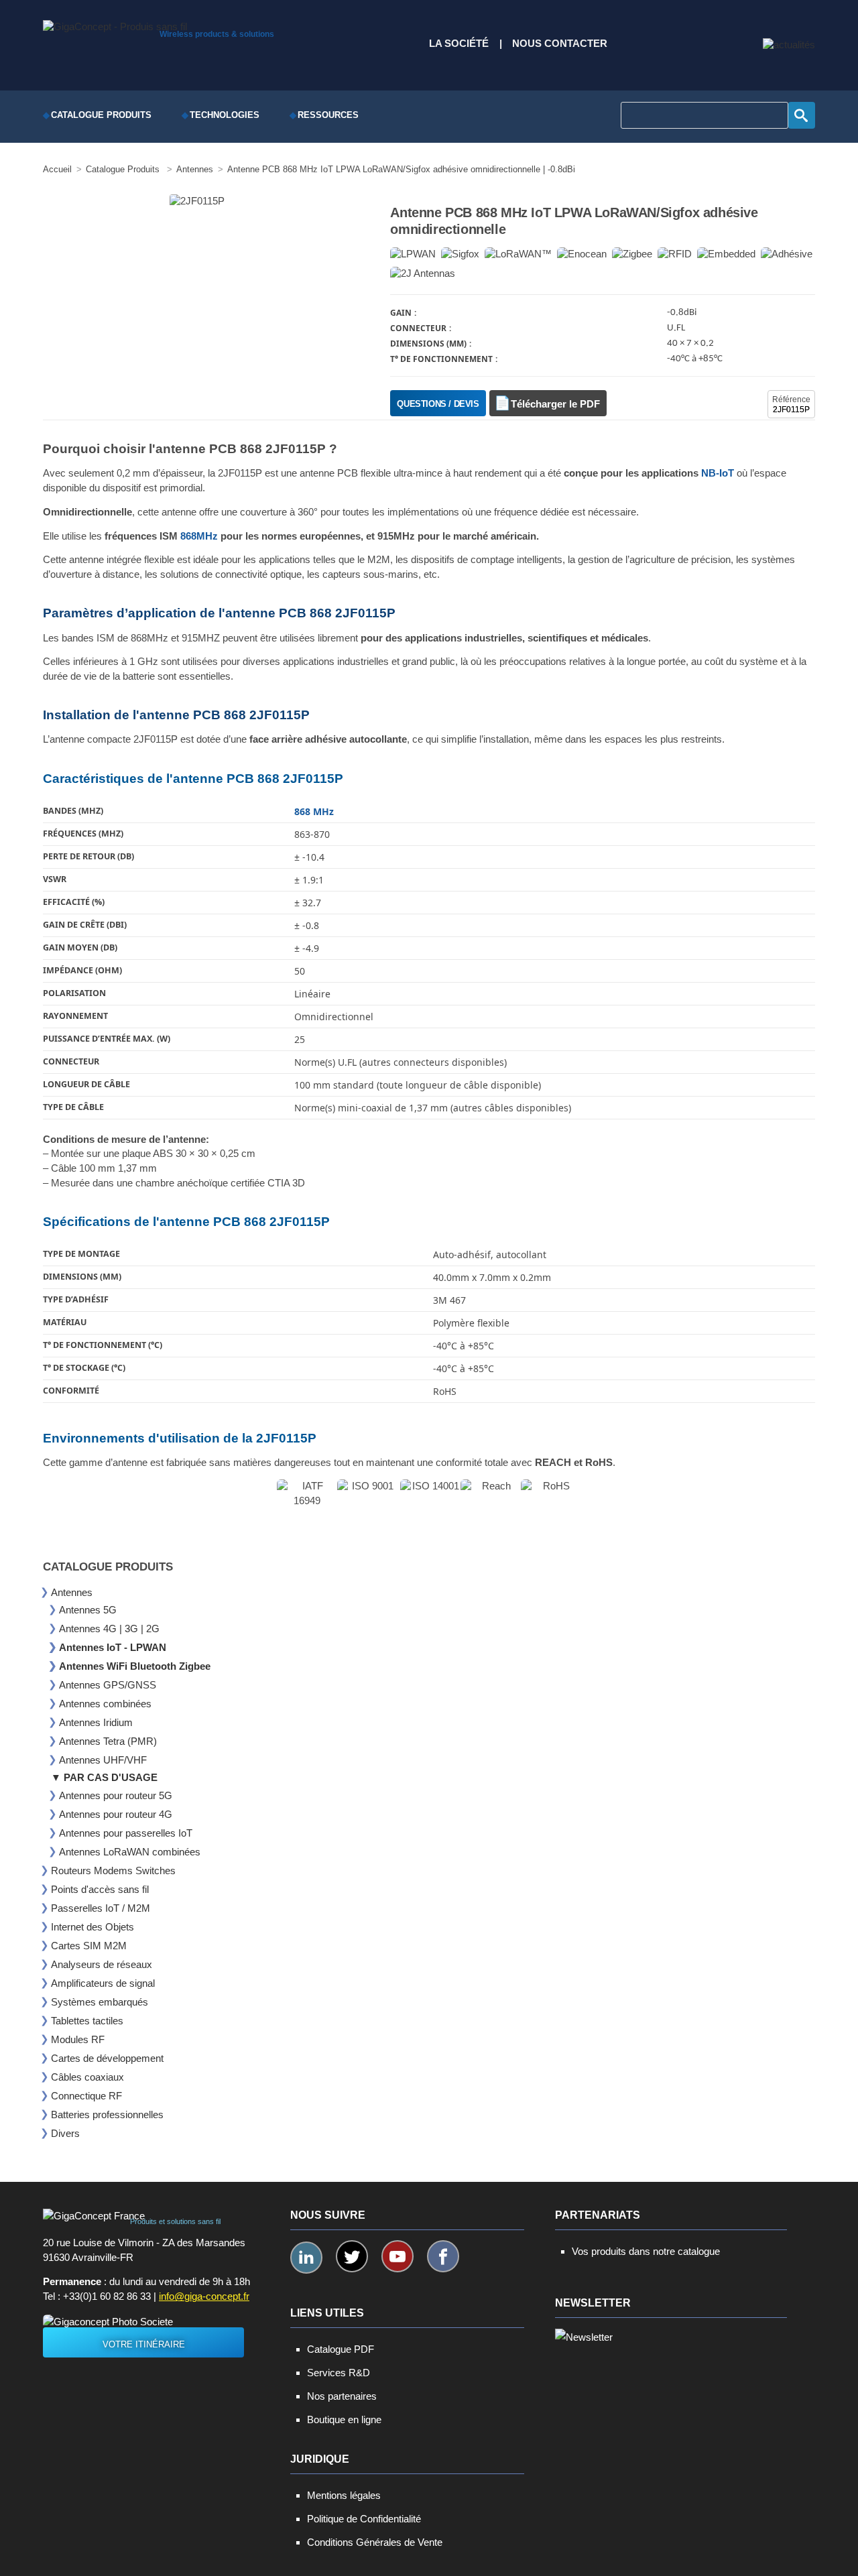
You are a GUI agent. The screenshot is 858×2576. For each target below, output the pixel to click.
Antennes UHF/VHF (103, 1760)
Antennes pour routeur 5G (116, 1795)
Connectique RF (86, 2096)
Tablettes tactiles (87, 2021)
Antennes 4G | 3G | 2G (109, 1629)
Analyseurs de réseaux (102, 1964)
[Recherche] (802, 115)
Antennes (72, 1592)
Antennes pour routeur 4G (116, 1814)
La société (459, 44)
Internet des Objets (93, 1927)
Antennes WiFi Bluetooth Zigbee (135, 1666)
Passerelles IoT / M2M (101, 1908)
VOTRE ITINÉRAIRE (144, 2344)
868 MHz (314, 811)
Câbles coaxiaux (87, 2077)
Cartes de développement (107, 2058)
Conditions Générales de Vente (375, 2542)
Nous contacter (560, 44)
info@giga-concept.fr (204, 2296)
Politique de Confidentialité (364, 2519)
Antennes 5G (88, 1610)
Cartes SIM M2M (89, 1946)
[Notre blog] (789, 45)
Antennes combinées (105, 1704)
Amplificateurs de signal (103, 1983)
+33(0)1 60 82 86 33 (107, 2296)
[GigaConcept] (115, 23)
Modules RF (78, 2039)
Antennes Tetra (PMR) (108, 1741)
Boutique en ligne (344, 2419)
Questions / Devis (438, 404)
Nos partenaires (342, 2396)
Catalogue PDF (341, 2349)
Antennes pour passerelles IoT (126, 1833)
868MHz (199, 536)
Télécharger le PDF (555, 404)
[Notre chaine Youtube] (397, 2256)
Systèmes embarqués (100, 2002)
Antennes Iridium (96, 1722)
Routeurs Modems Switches (113, 1870)
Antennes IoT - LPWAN (113, 1647)
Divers (65, 2133)
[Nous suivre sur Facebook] (443, 2256)
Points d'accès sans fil (100, 1889)
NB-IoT (718, 473)
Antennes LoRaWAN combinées (130, 1852)
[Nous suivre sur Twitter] (352, 2256)
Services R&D (339, 2373)
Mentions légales (344, 2495)
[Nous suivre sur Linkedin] (306, 2258)
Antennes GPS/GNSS (108, 1685)
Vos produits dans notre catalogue (646, 2251)
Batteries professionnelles (107, 2114)
